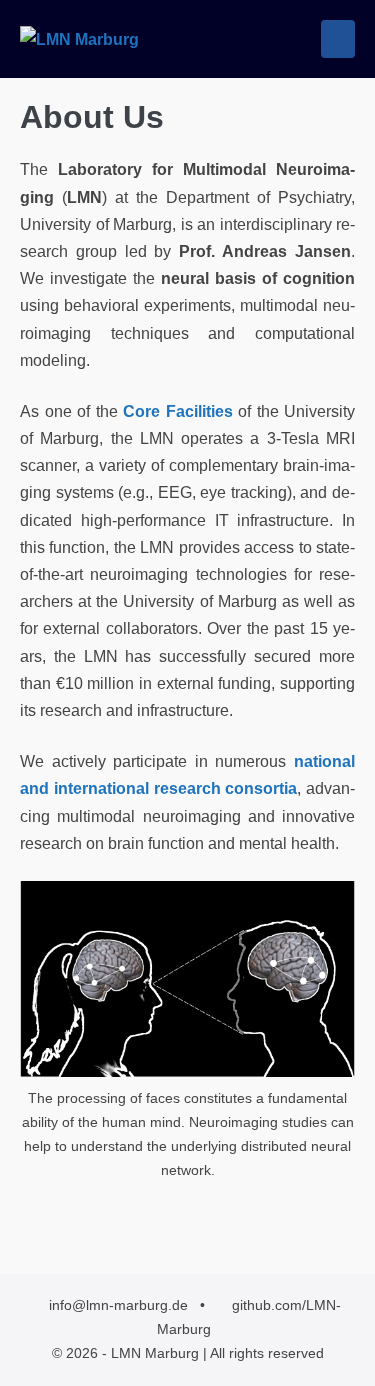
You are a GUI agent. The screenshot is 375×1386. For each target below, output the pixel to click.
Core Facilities (178, 411)
